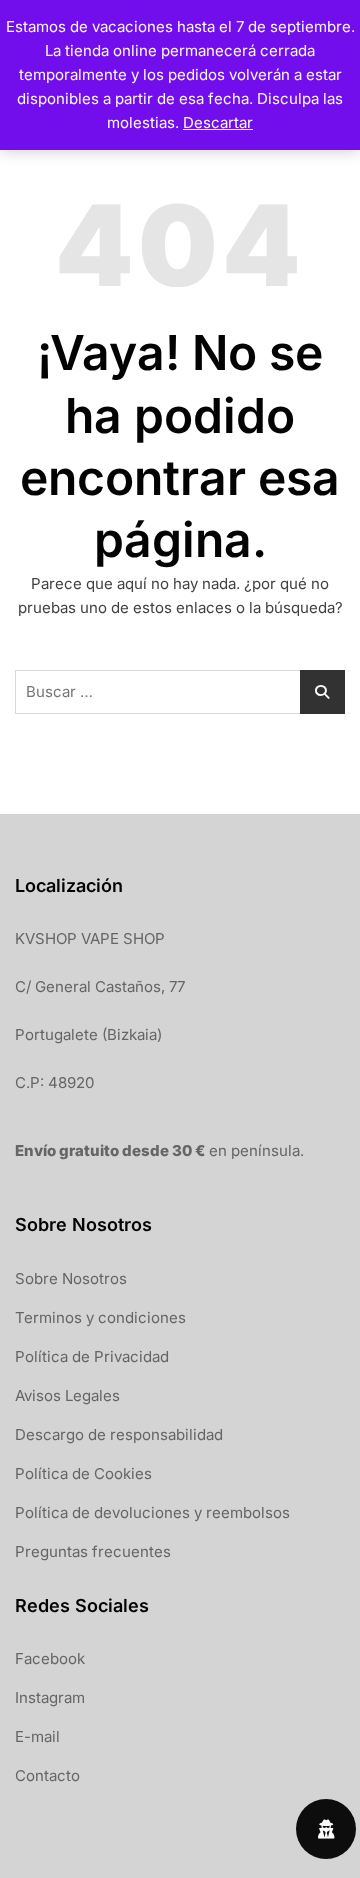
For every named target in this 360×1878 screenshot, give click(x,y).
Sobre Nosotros (71, 1278)
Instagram (50, 1697)
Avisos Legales (67, 1395)
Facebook (50, 1658)
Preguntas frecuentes (93, 1551)
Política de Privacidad (92, 1356)
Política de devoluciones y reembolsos (152, 1512)
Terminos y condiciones (100, 1317)
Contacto (47, 1775)
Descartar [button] (218, 122)
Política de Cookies (83, 1473)
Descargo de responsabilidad (119, 1434)
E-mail (37, 1736)
